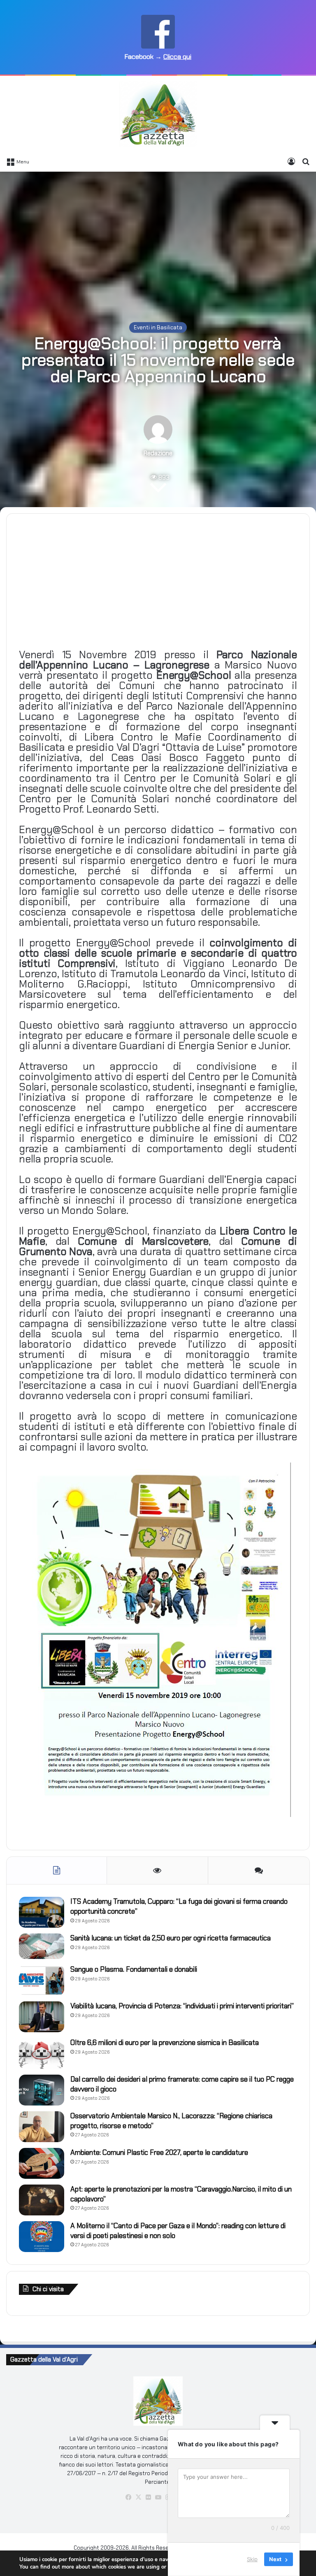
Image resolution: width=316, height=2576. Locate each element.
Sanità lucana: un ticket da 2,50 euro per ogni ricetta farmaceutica (171, 1938)
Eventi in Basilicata (158, 327)
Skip (252, 2559)
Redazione (158, 453)
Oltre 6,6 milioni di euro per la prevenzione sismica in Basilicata (165, 2043)
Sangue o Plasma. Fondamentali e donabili (134, 1969)
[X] (138, 2497)
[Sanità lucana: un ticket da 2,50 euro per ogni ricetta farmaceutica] (42, 1946)
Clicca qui (177, 57)
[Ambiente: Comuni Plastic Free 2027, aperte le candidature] (42, 2163)
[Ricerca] (306, 161)
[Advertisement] (158, 238)
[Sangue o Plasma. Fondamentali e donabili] (42, 1980)
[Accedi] (291, 161)
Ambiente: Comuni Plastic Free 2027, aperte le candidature (159, 2152)
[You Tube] (158, 2497)
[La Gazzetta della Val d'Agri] (158, 114)
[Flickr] (148, 2497)
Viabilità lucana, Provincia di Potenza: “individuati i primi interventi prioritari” (182, 2006)
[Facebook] (128, 2497)
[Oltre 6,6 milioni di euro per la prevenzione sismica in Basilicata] (42, 2053)
